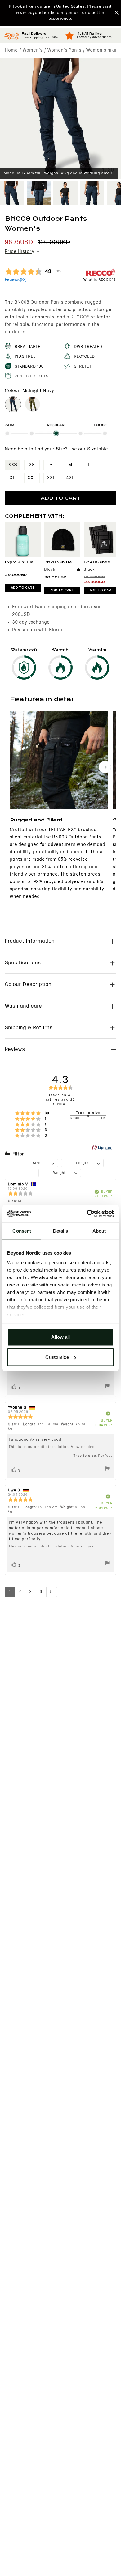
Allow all (61, 1337)
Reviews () (16, 280)
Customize (57, 1357)
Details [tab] (61, 1231)
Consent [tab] (22, 1231)
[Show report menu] (107, 1387)
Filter (18, 1154)
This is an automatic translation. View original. (53, 1447)
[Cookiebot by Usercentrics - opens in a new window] (87, 1214)
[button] (60, 13)
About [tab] (99, 1231)
